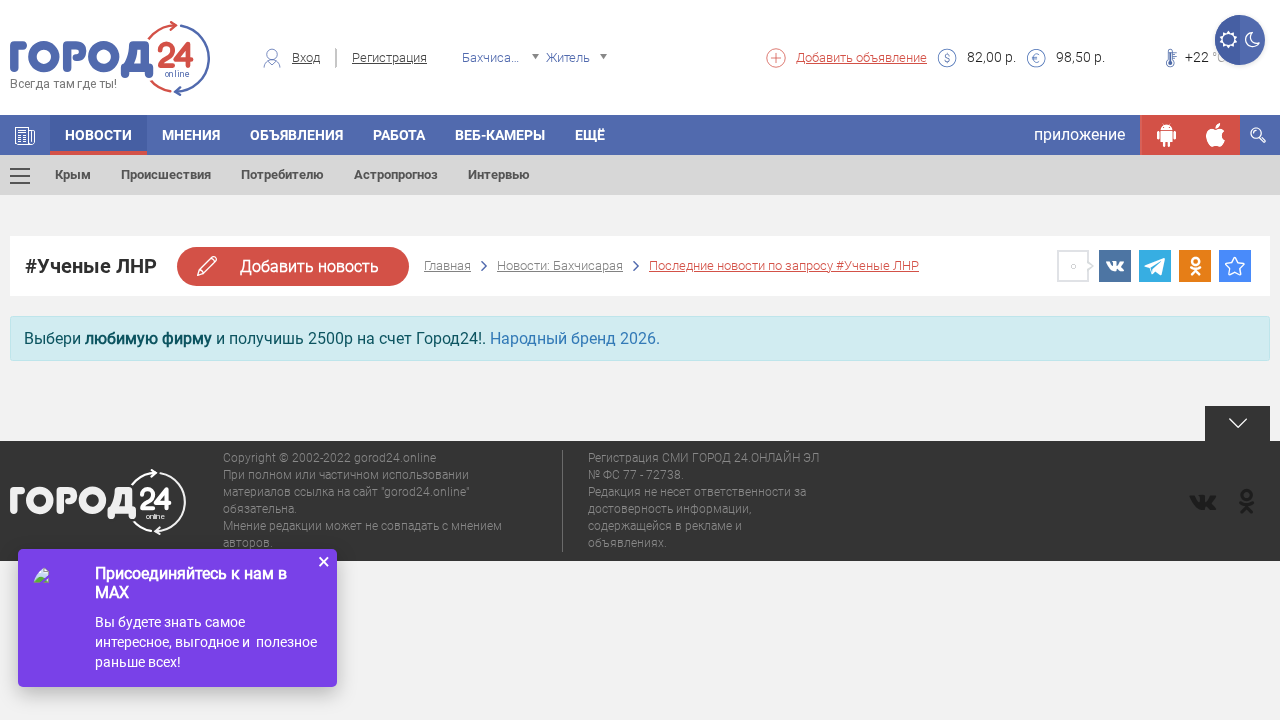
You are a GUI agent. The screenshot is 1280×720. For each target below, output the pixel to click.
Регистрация (389, 57)
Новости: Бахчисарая (560, 265)
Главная (447, 265)
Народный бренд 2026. (575, 338)
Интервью (499, 174)
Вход (306, 57)
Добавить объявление (861, 57)
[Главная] (25, 135)
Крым (73, 174)
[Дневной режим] (1227, 40)
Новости (98, 135)
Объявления (296, 135)
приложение (1079, 134)
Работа (399, 135)
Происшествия (166, 174)
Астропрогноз (396, 174)
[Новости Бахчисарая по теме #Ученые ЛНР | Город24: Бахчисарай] (1235, 266)
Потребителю (282, 174)
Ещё (590, 135)
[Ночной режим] (1252, 40)
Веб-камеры (500, 135)
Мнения (191, 135)
